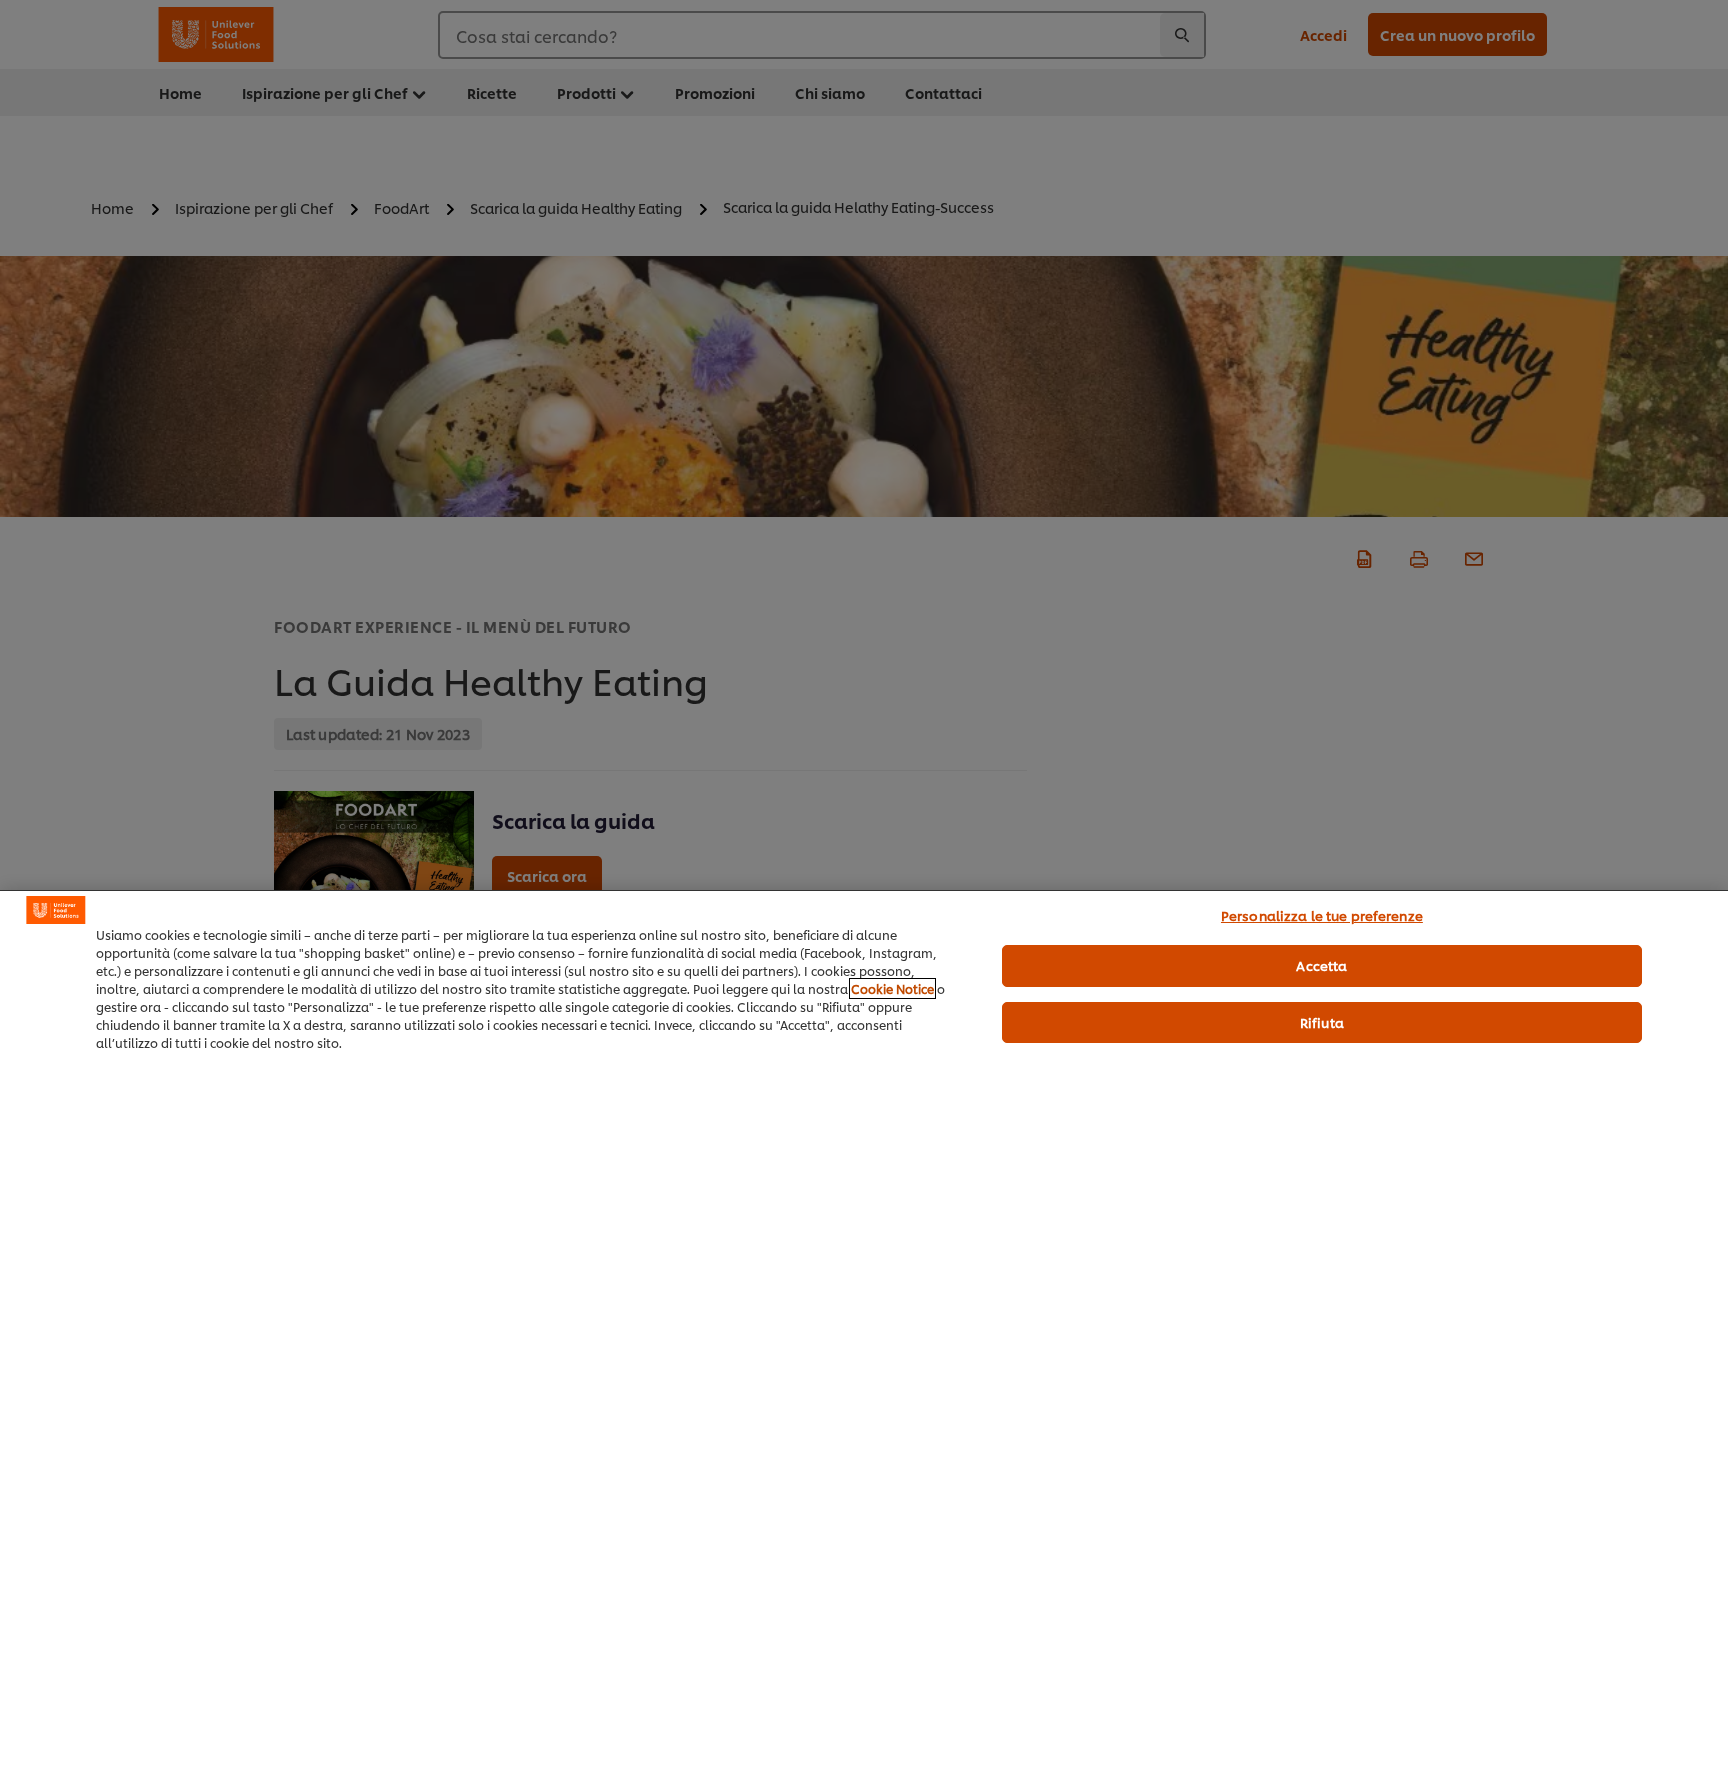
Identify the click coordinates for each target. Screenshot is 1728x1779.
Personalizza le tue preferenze (1322, 915)
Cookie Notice (892, 988)
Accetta (1321, 965)
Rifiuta (1322, 1022)
